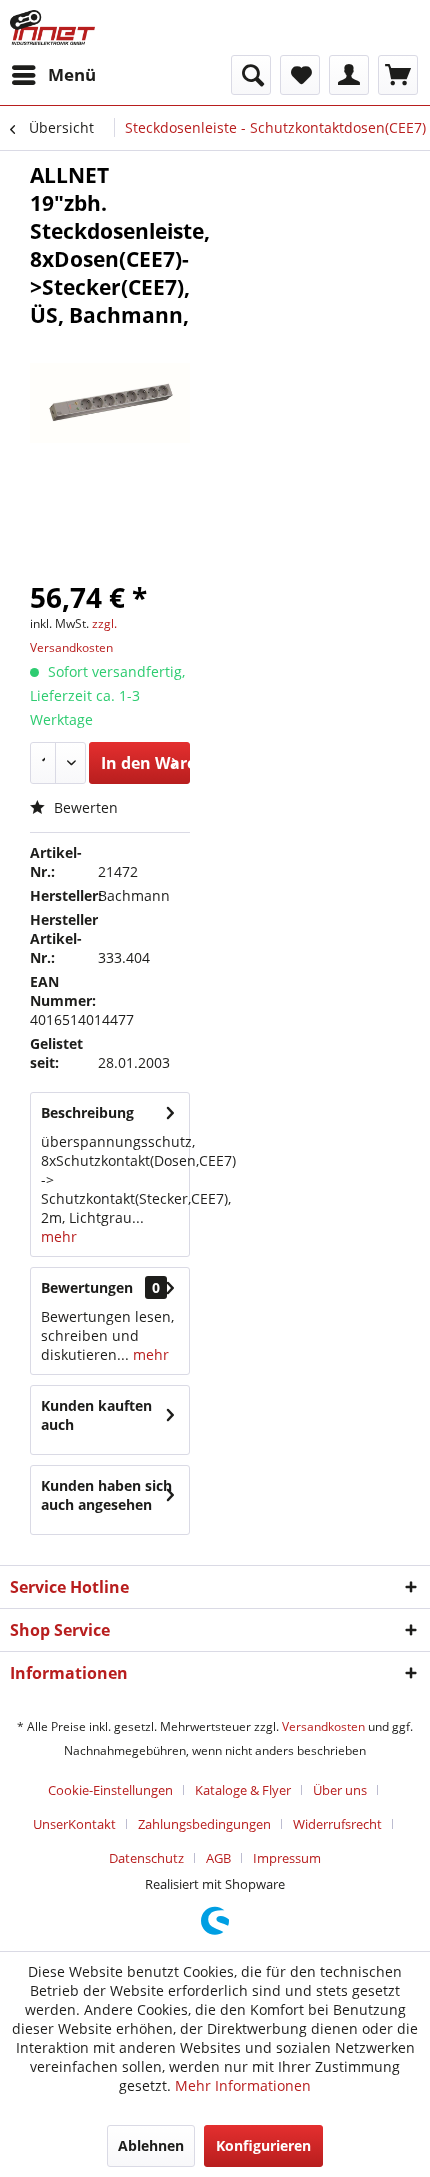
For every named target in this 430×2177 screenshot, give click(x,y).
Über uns (340, 1790)
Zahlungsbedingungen (204, 1824)
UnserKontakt (74, 1824)
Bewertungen (87, 1287)
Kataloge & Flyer (243, 1790)
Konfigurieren (263, 2145)
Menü (72, 74)
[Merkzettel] (300, 75)
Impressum (287, 1858)
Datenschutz (146, 1858)
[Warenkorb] (398, 75)
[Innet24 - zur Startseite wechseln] (52, 27)
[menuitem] (53, 75)
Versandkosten (323, 1726)
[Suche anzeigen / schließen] (251, 75)
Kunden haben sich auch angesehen (106, 1495)
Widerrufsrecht (337, 1824)
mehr (59, 1236)
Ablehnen (151, 2145)
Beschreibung (87, 1112)
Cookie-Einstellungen (110, 1790)
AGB (218, 1858)
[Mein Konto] (349, 75)
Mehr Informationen (243, 2085)
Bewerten (84, 807)
